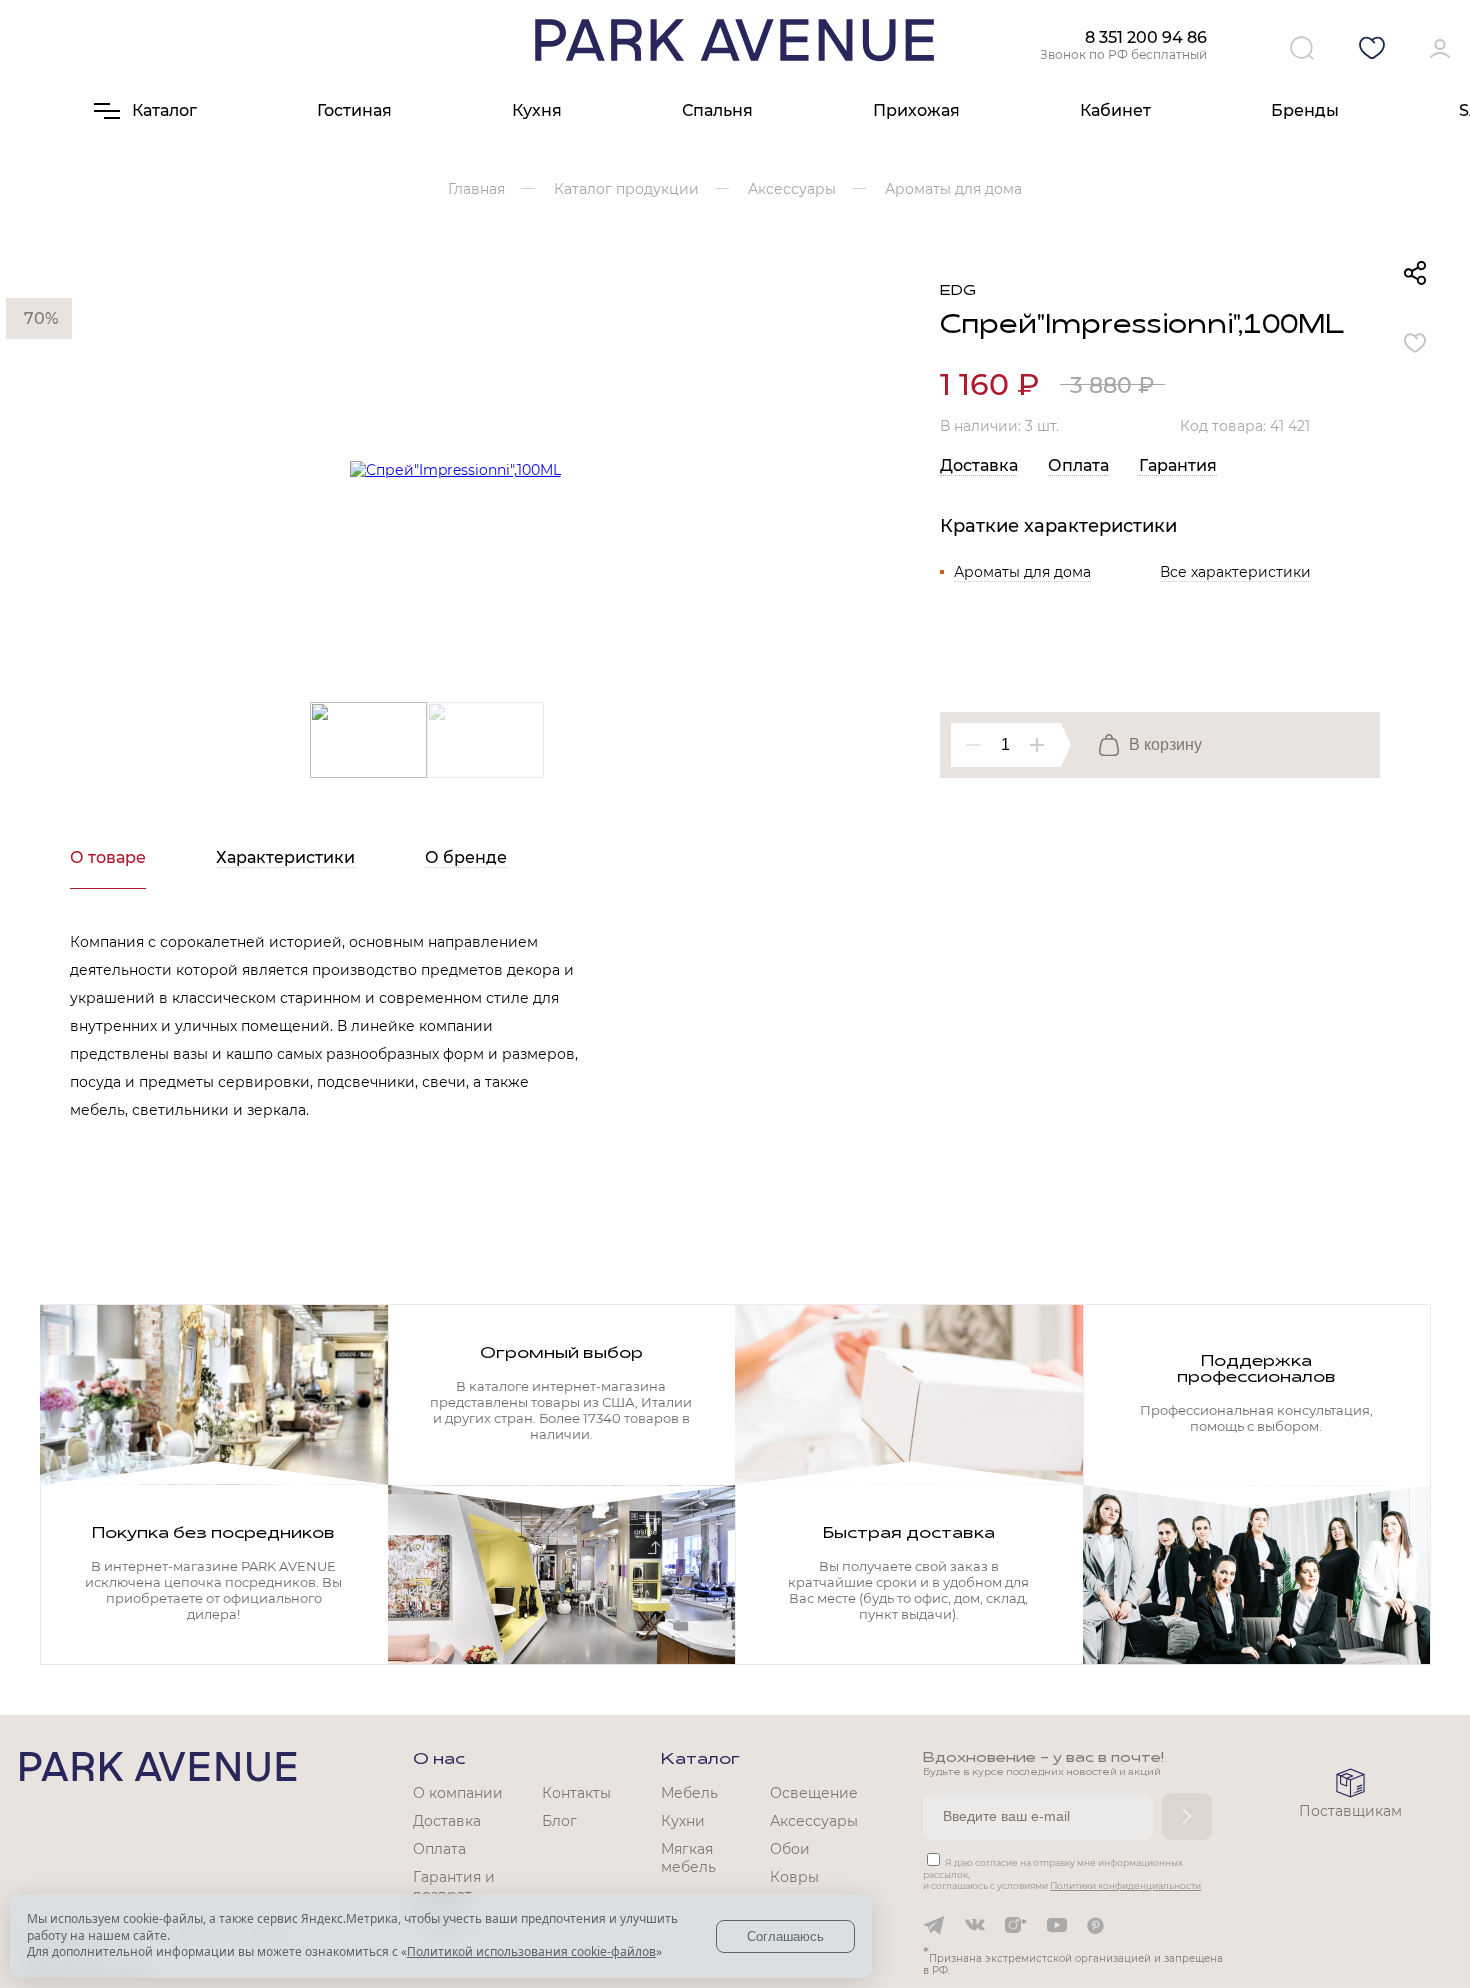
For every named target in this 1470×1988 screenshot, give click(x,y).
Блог (559, 1821)
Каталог (700, 1760)
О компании (458, 1793)
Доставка (979, 465)
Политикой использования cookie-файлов (531, 1951)
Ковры (794, 1877)
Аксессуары (814, 1821)
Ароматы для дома (1022, 572)
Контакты (576, 1793)
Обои (790, 1849)
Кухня (537, 110)
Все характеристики (1235, 572)
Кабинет (1115, 110)
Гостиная (354, 110)
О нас (439, 1760)
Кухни (683, 1821)
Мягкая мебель (688, 1858)
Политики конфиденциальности (1125, 1885)
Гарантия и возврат (454, 1886)
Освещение (814, 1793)
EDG (958, 291)
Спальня (717, 110)
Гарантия (1178, 465)
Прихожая (916, 110)
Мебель (689, 1793)
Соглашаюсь (785, 1936)
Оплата (1078, 465)
